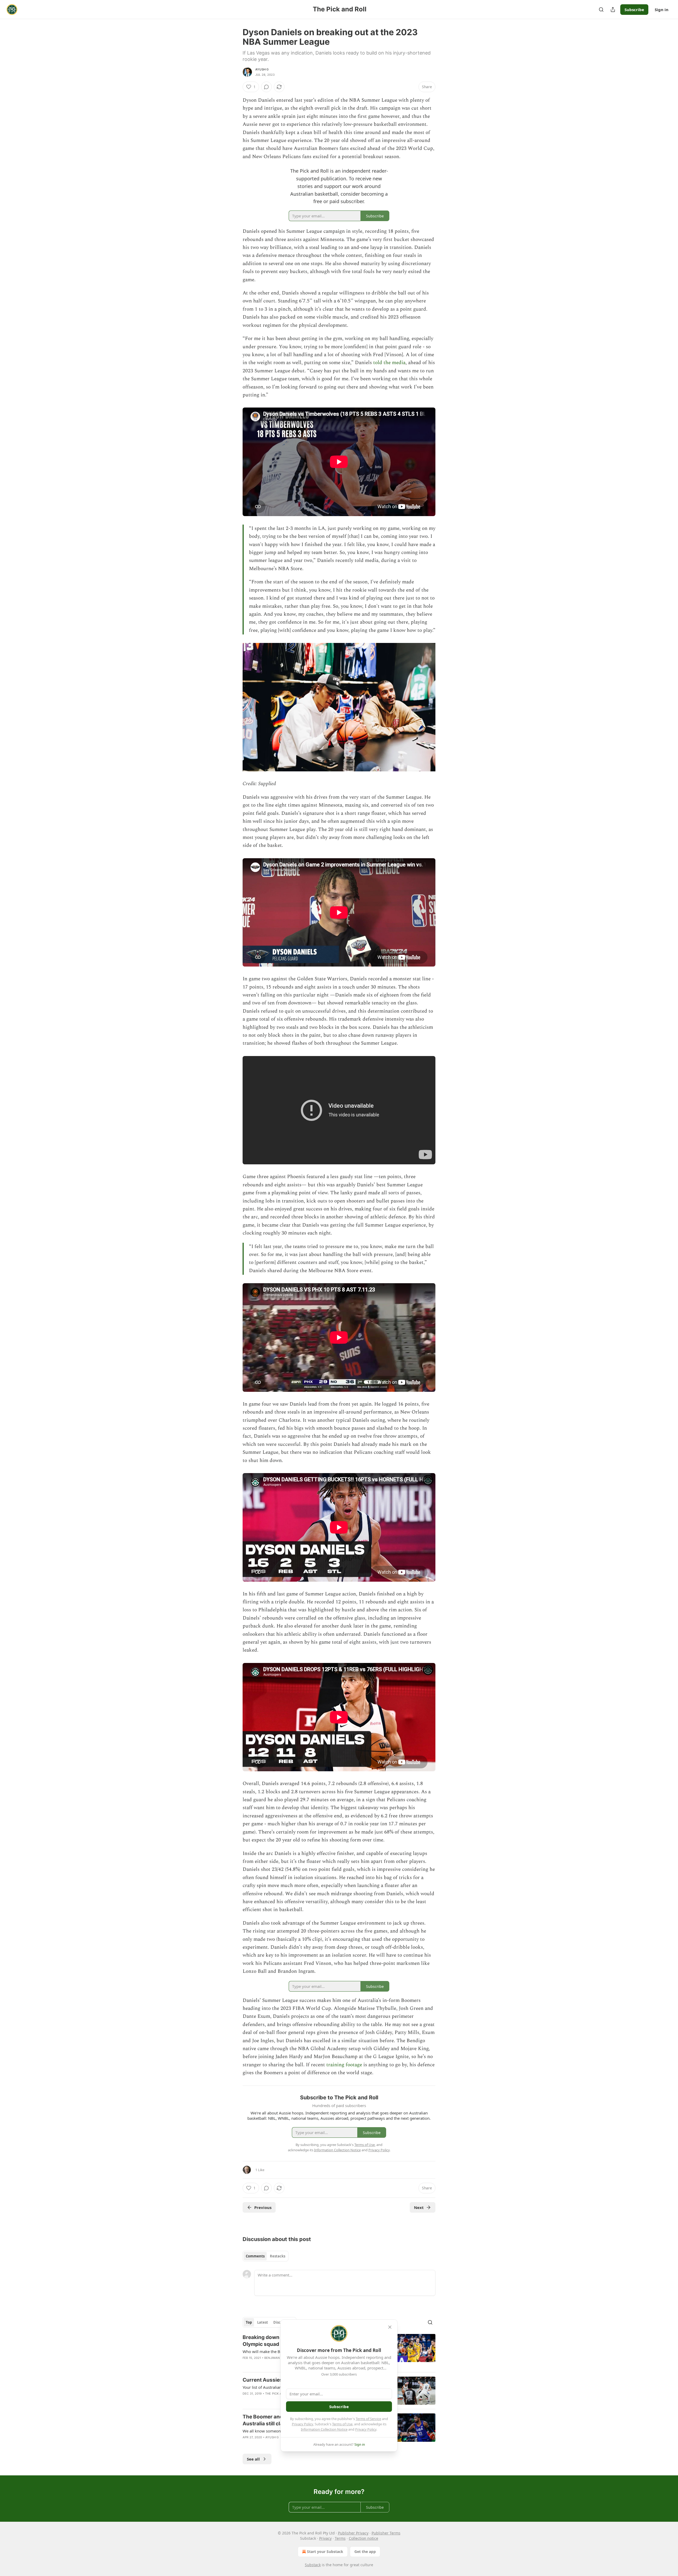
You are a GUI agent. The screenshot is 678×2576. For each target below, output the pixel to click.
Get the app (365, 2552)
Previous (263, 2207)
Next (419, 2207)
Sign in (662, 10)
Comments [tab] (255, 2256)
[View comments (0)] (266, 87)
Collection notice (363, 2538)
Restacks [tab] (278, 2256)
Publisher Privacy (353, 2533)
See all (253, 2459)
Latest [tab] (263, 2322)
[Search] (601, 10)
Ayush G (262, 69)
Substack (313, 2565)
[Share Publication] (613, 10)
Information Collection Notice (324, 2429)
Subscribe (634, 10)
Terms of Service (368, 2419)
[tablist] (266, 2256)
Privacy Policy (302, 2424)
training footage (344, 2065)
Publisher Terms (386, 2533)
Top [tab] (249, 2322)
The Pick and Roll (280, 2394)
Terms (340, 2538)
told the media (389, 363)
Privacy (325, 2538)
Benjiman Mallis (278, 2358)
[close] (390, 2327)
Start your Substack (325, 2552)
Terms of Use (342, 2424)
